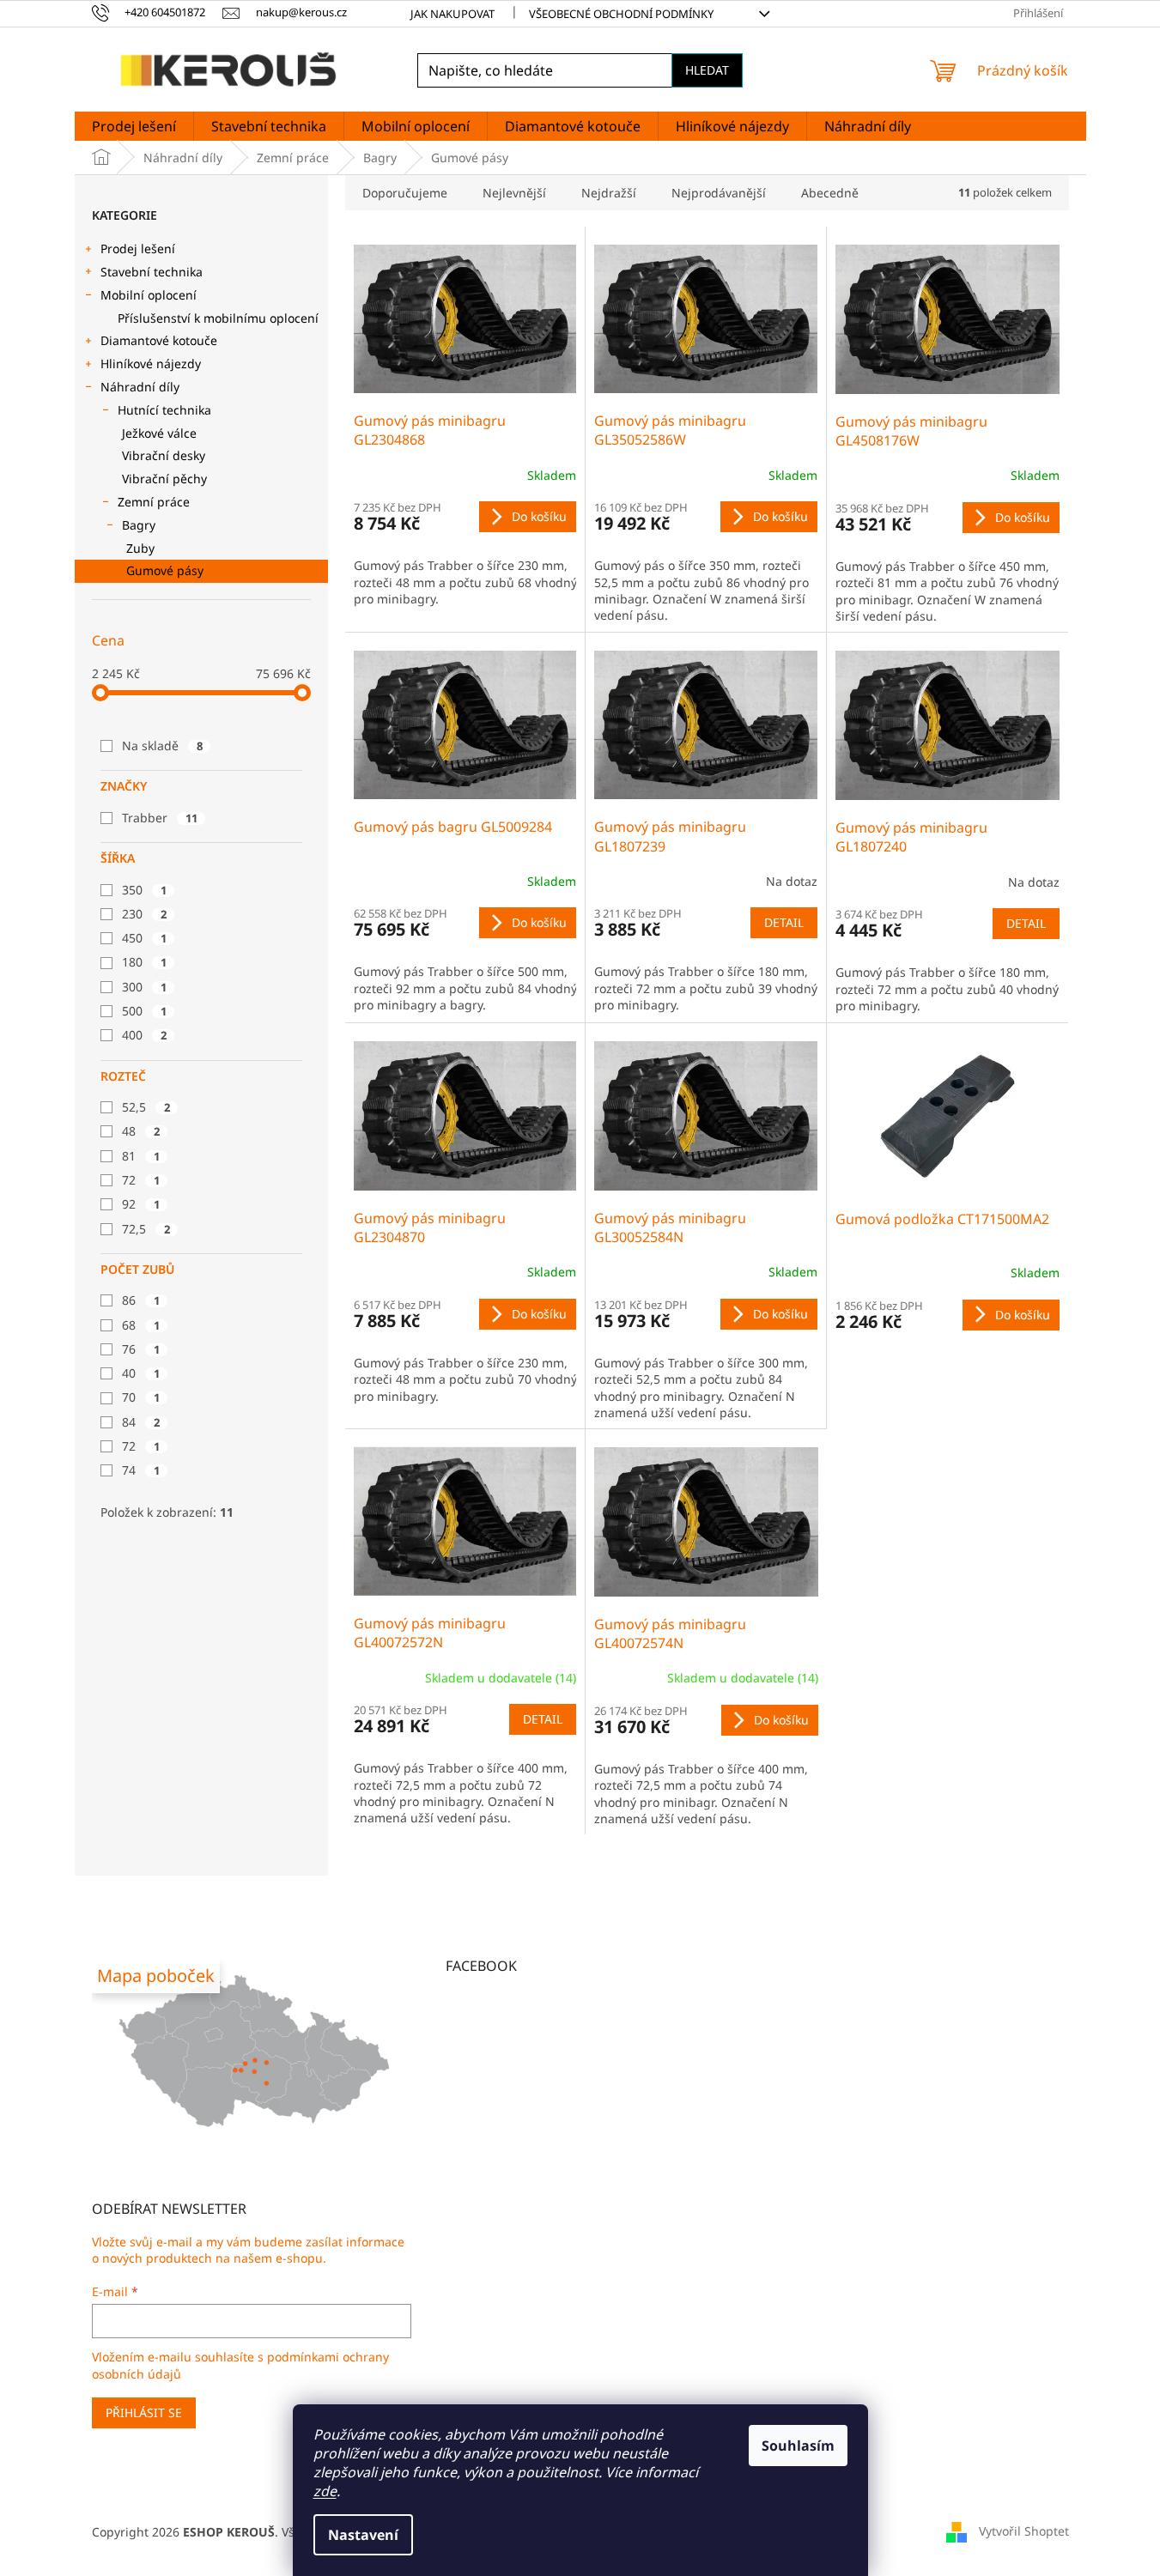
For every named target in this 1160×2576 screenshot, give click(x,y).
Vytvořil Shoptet (1024, 2531)
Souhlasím (798, 2446)
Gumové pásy (165, 570)
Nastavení (363, 2535)
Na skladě (162, 746)
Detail (784, 922)
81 (141, 1156)
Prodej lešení (138, 249)
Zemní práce (154, 502)
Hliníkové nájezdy (151, 364)
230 (144, 914)
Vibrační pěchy (164, 479)
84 (141, 1422)
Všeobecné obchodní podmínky (621, 14)
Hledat (707, 70)
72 (141, 1180)
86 (141, 1300)
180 (144, 962)
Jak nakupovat (452, 14)
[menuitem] (134, 126)
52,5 (146, 1107)
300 (144, 987)
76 (141, 1349)
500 (144, 1011)
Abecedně (830, 193)
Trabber (160, 818)
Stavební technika (152, 272)
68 (141, 1325)
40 (141, 1373)
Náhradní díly (140, 387)
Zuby (140, 548)
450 (144, 938)
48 (141, 1131)
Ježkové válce (159, 433)
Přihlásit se (144, 2412)
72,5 (146, 1229)
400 (144, 1035)
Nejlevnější (514, 193)
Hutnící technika (164, 410)
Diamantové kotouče (159, 340)
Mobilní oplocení (149, 295)
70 (141, 1397)
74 (141, 1470)
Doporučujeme (405, 193)
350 (144, 890)
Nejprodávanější (719, 193)
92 (141, 1204)
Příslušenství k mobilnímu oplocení (218, 318)
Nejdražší (609, 193)
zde (325, 2491)
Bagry (139, 525)
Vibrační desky (164, 455)
